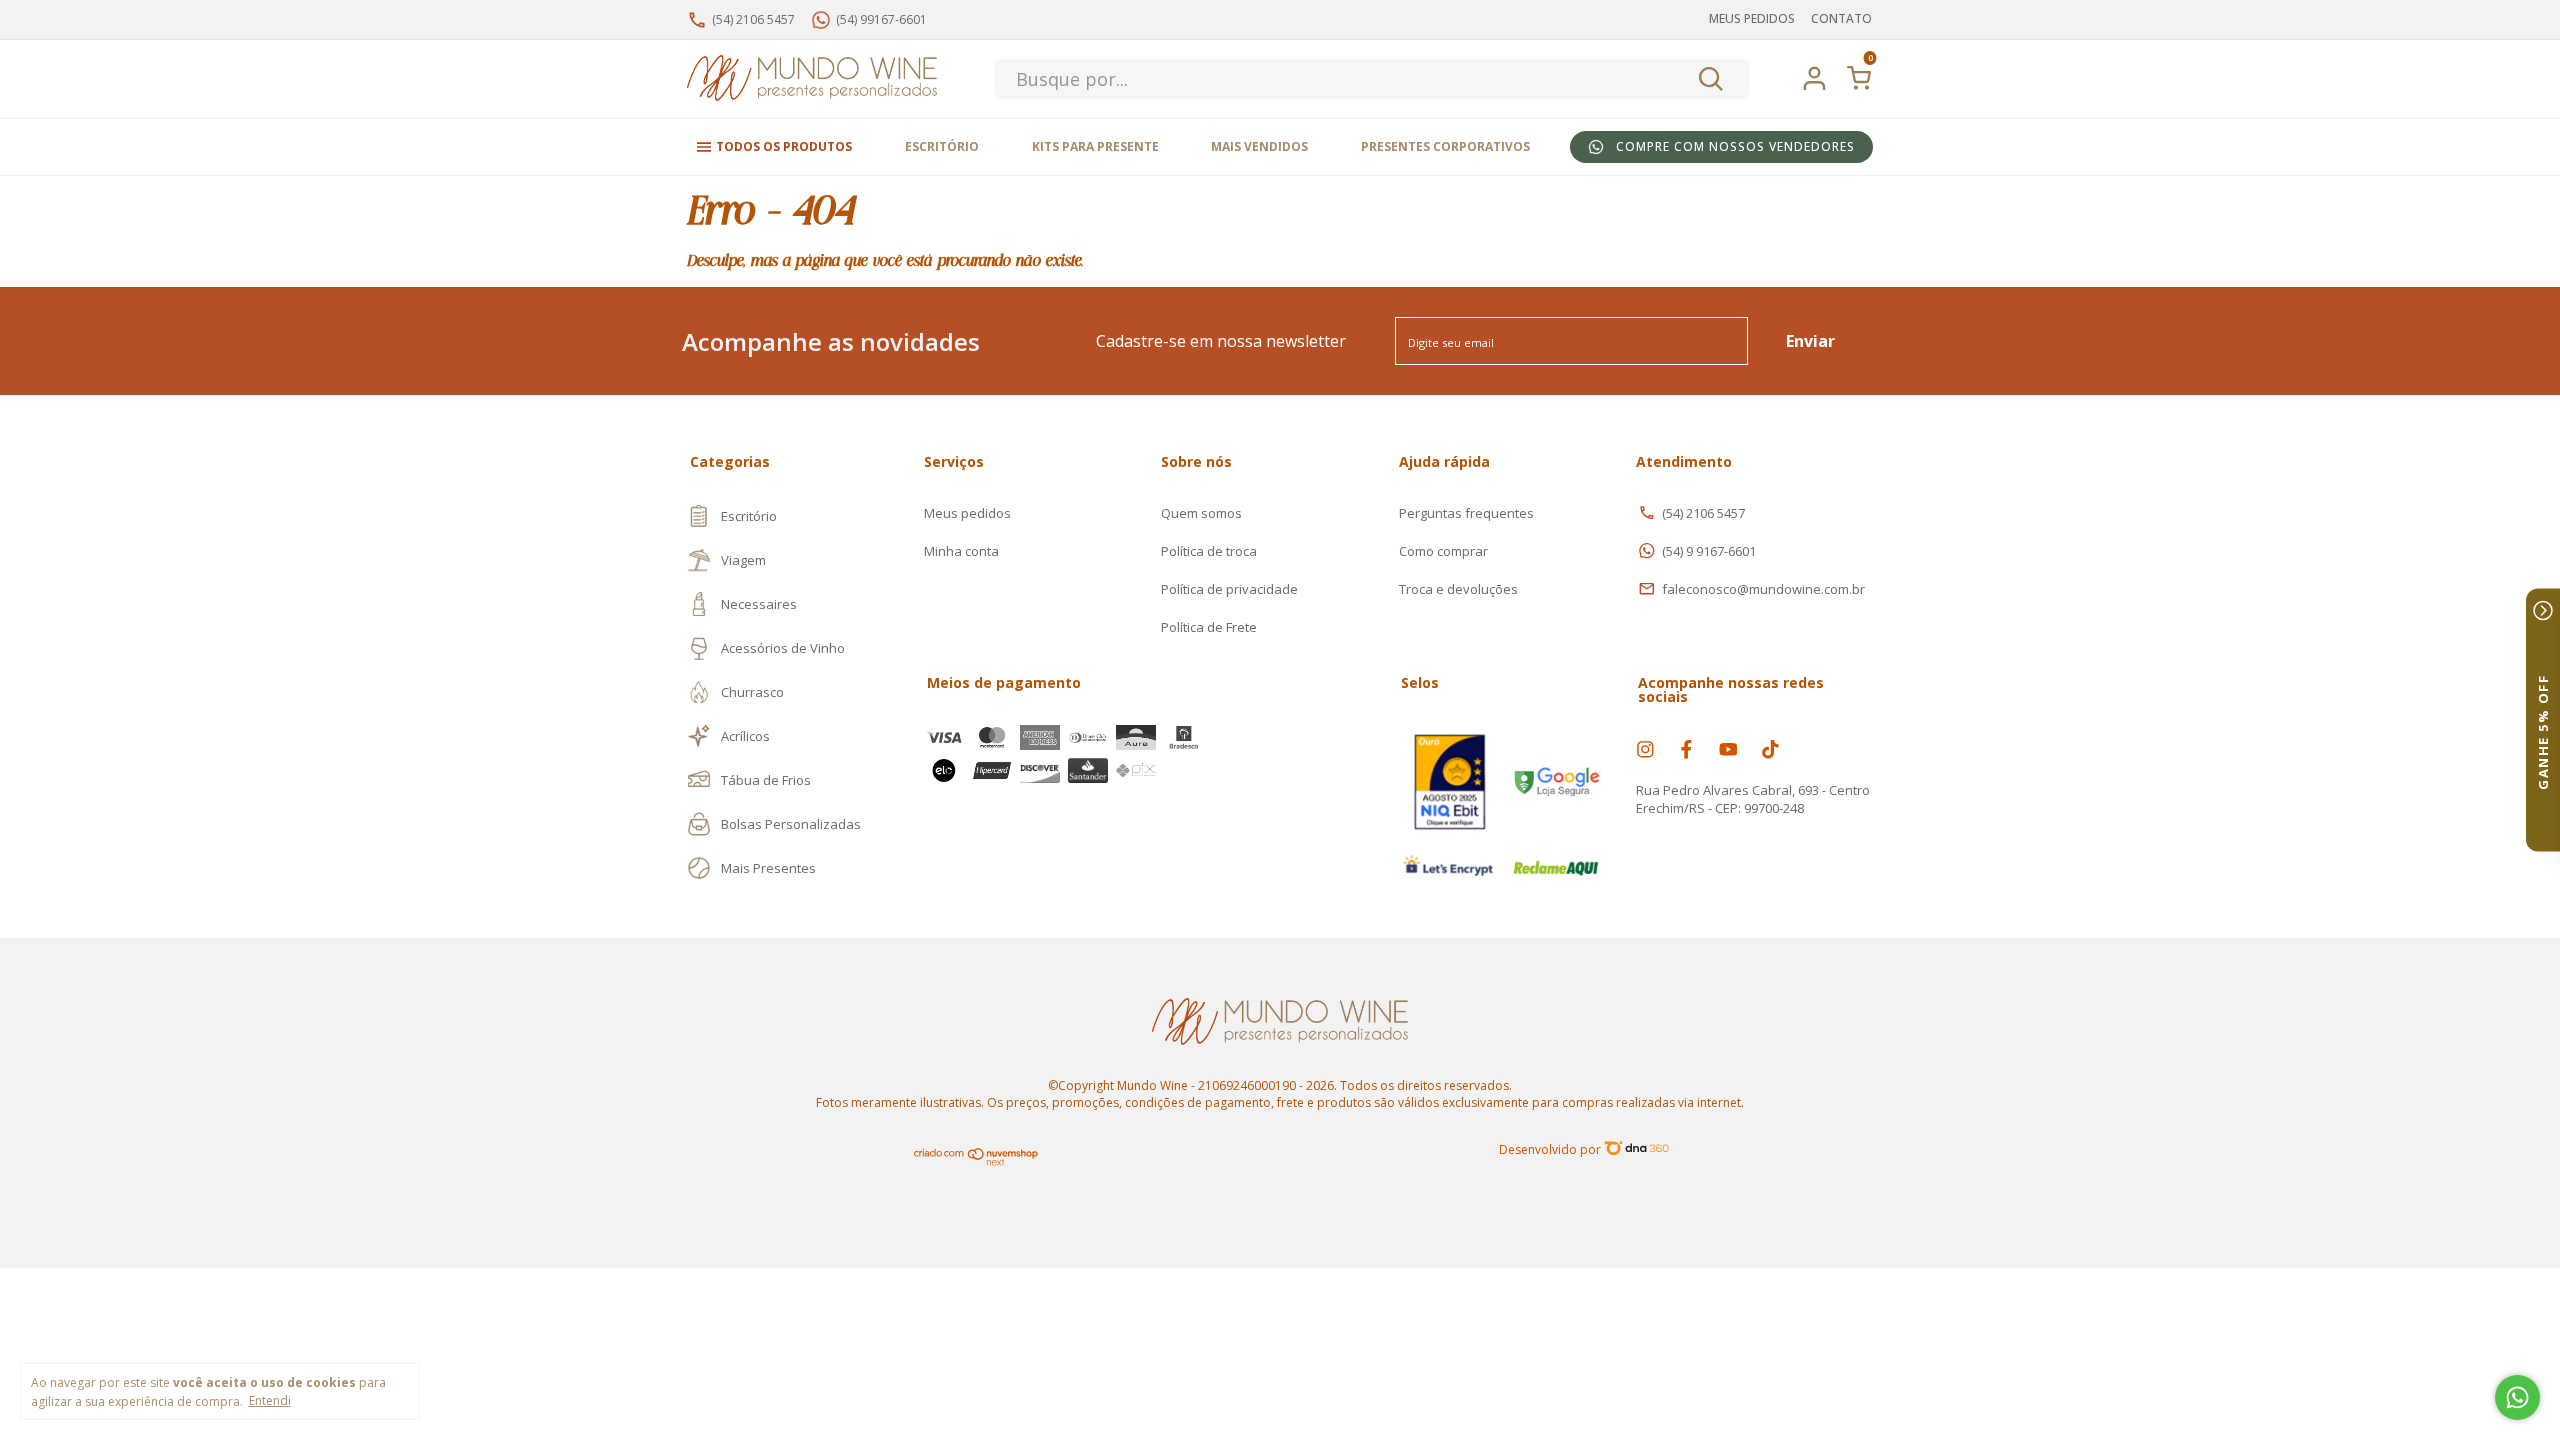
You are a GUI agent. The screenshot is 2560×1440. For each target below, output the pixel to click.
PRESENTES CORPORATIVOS (1445, 146)
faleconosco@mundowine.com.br (1763, 589)
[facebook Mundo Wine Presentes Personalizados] (1686, 748)
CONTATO (1841, 18)
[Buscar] (1709, 79)
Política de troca (1209, 551)
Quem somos (1201, 513)
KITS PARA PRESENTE (1095, 146)
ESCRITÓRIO (942, 146)
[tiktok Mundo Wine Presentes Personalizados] (1770, 748)
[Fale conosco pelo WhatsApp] (2517, 1397)
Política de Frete (1209, 627)
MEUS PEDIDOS (1752, 18)
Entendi (270, 1400)
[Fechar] (2543, 611)
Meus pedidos (967, 513)
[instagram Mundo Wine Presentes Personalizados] (1645, 748)
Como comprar (1443, 551)
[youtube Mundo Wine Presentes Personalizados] (1728, 748)
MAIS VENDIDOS (1259, 146)
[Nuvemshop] (976, 1161)
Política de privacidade (1229, 589)
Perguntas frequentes (1466, 513)
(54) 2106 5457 (1703, 513)
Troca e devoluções (1458, 589)
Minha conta (961, 551)
